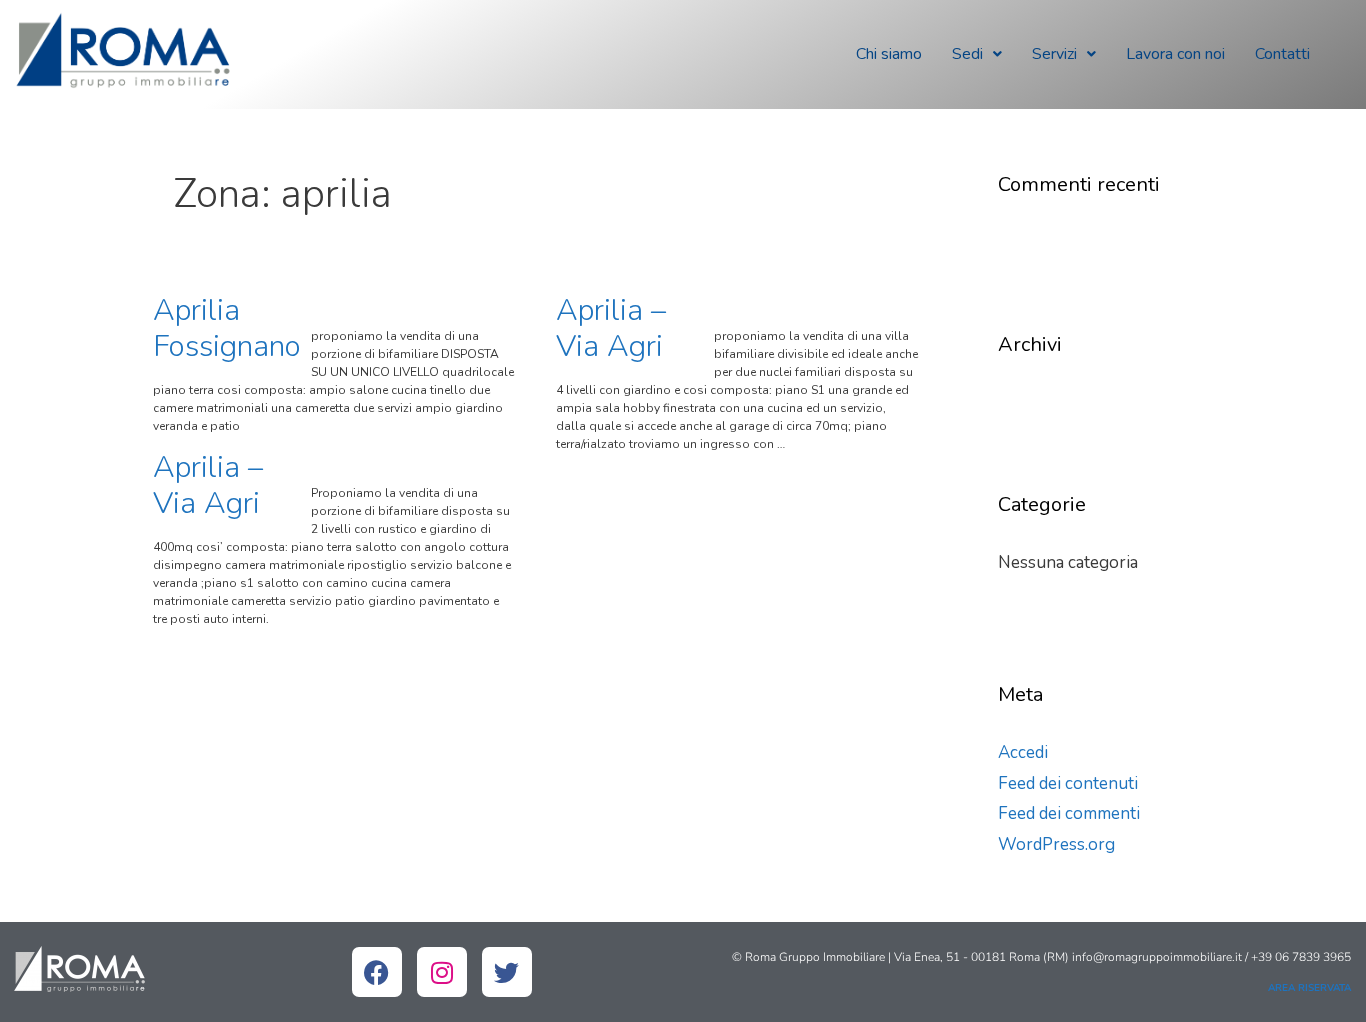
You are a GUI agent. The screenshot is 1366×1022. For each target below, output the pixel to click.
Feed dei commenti (1069, 813)
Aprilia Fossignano (227, 328)
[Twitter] (507, 972)
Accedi (1023, 752)
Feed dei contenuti (1068, 783)
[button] (977, 54)
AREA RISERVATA (1309, 988)
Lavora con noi (1175, 54)
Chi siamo (889, 54)
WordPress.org (1056, 844)
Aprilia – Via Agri (611, 328)
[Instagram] (442, 972)
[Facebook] (377, 972)
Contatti (1282, 54)
